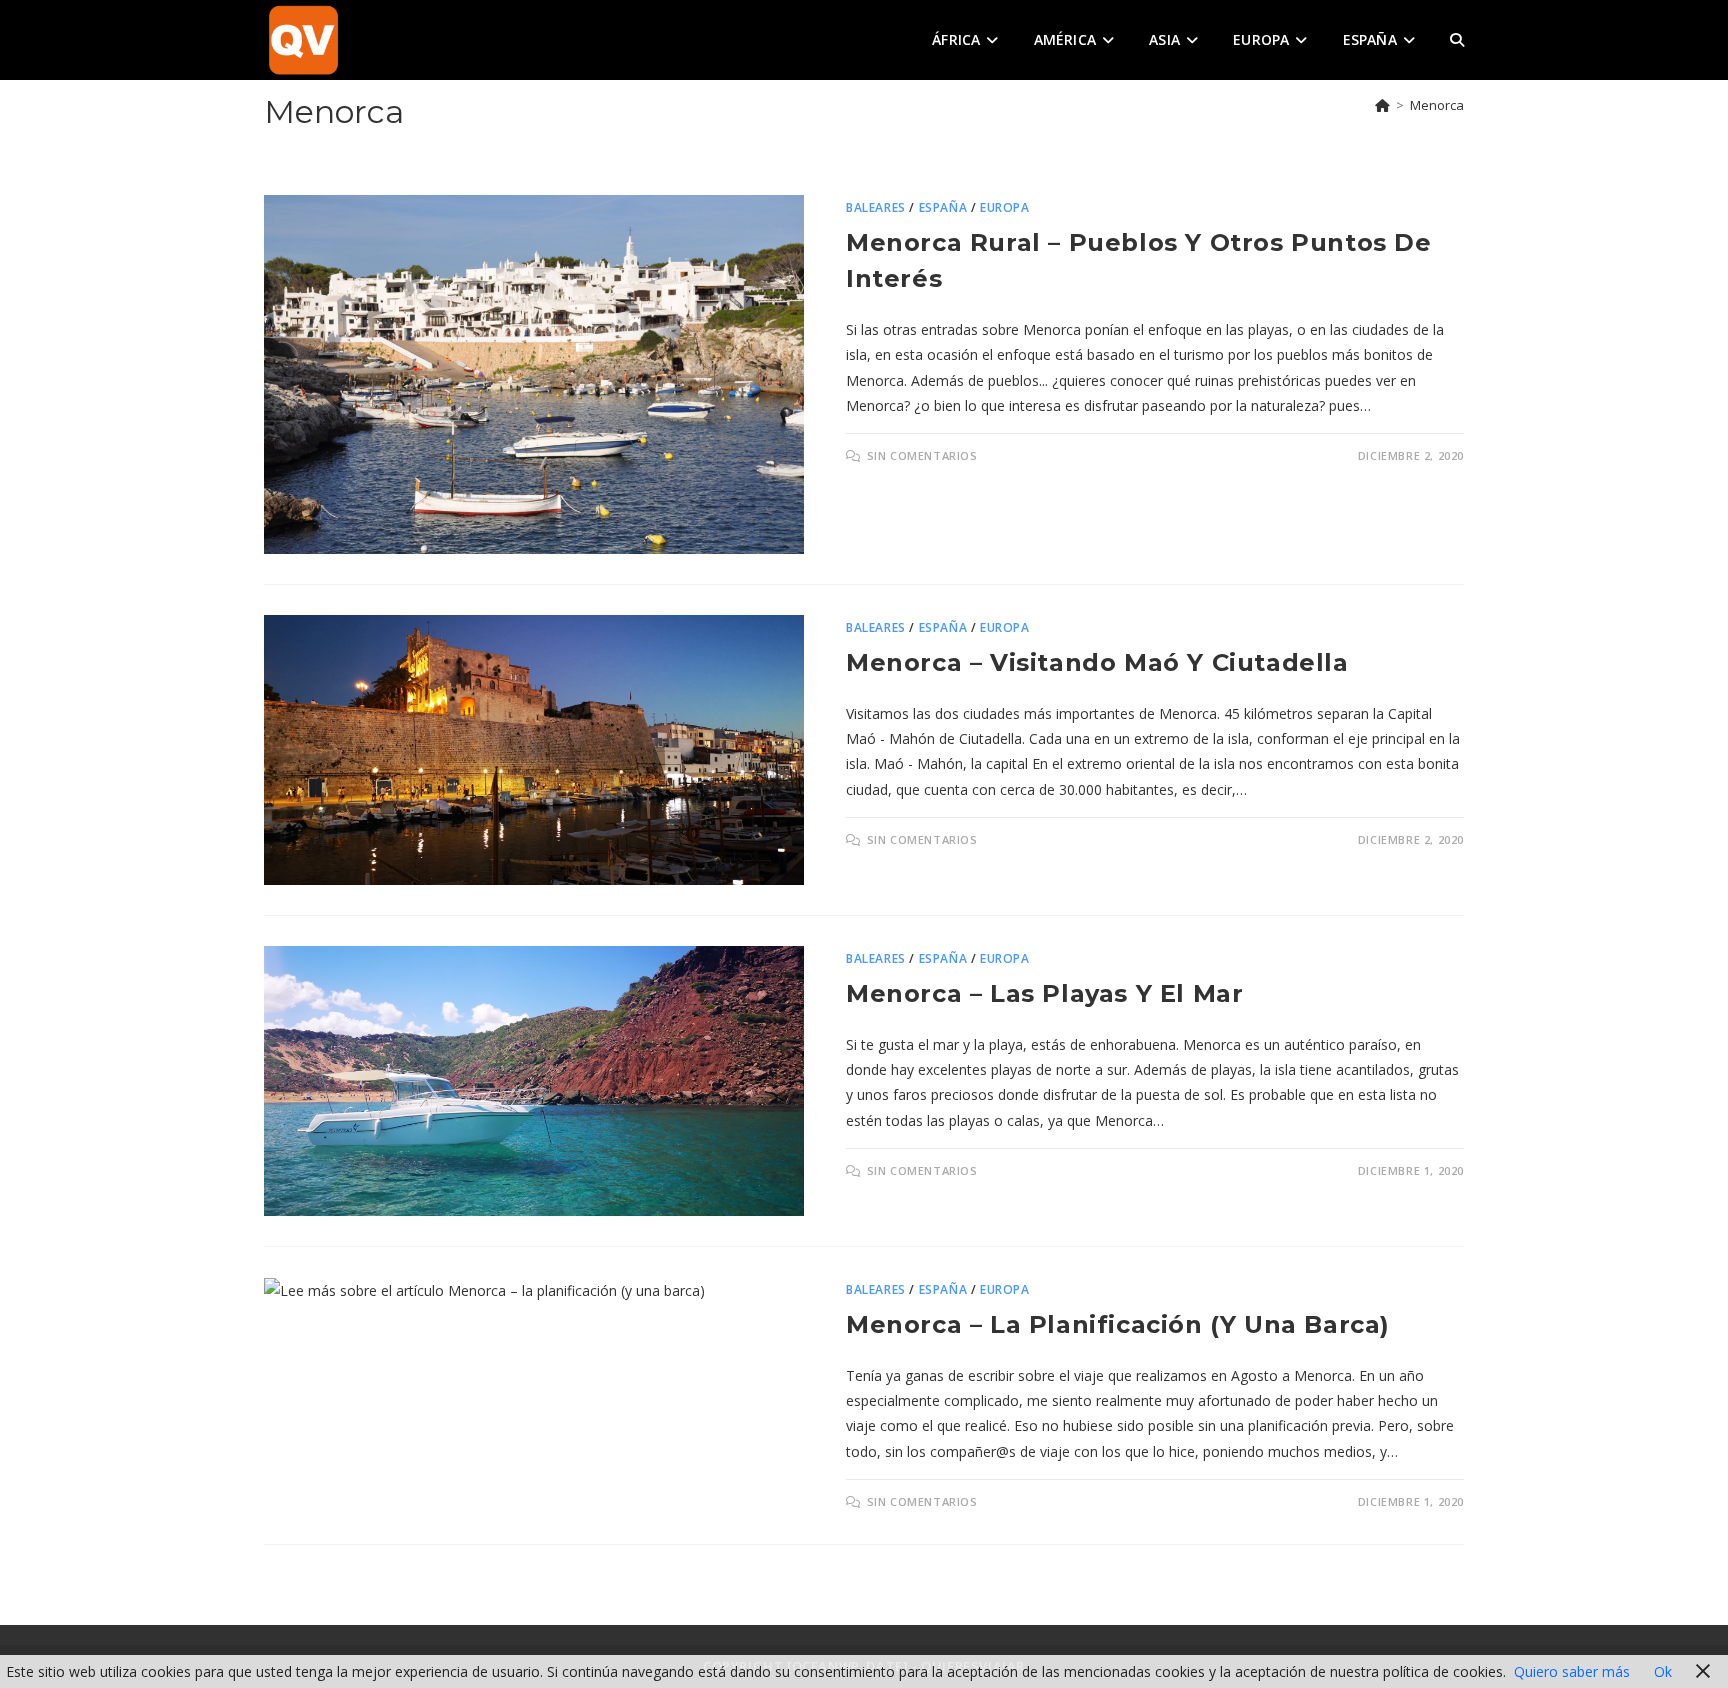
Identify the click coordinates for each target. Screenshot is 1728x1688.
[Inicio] (1382, 105)
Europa (1005, 207)
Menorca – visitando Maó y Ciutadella (1097, 662)
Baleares (876, 207)
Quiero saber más (1572, 1671)
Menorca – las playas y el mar (1044, 993)
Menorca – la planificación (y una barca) (1118, 1324)
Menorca (1437, 105)
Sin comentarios (922, 455)
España (943, 207)
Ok (1663, 1671)
